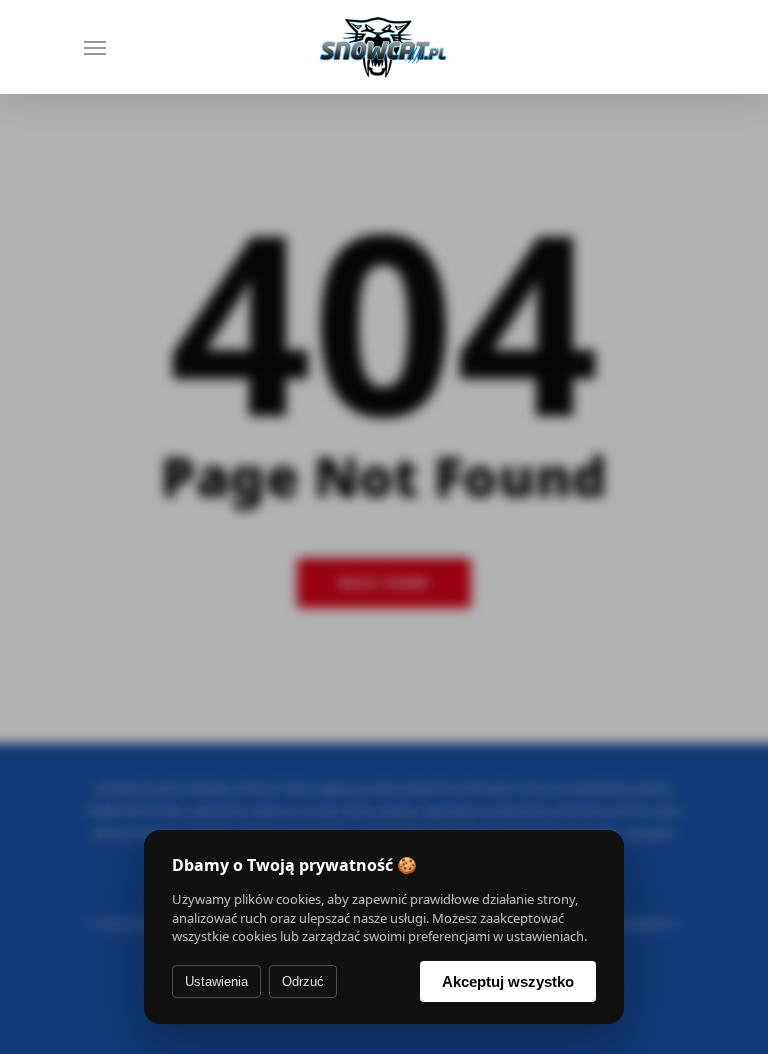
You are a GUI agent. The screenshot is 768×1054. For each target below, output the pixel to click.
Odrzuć (303, 981)
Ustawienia (216, 981)
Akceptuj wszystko (508, 981)
